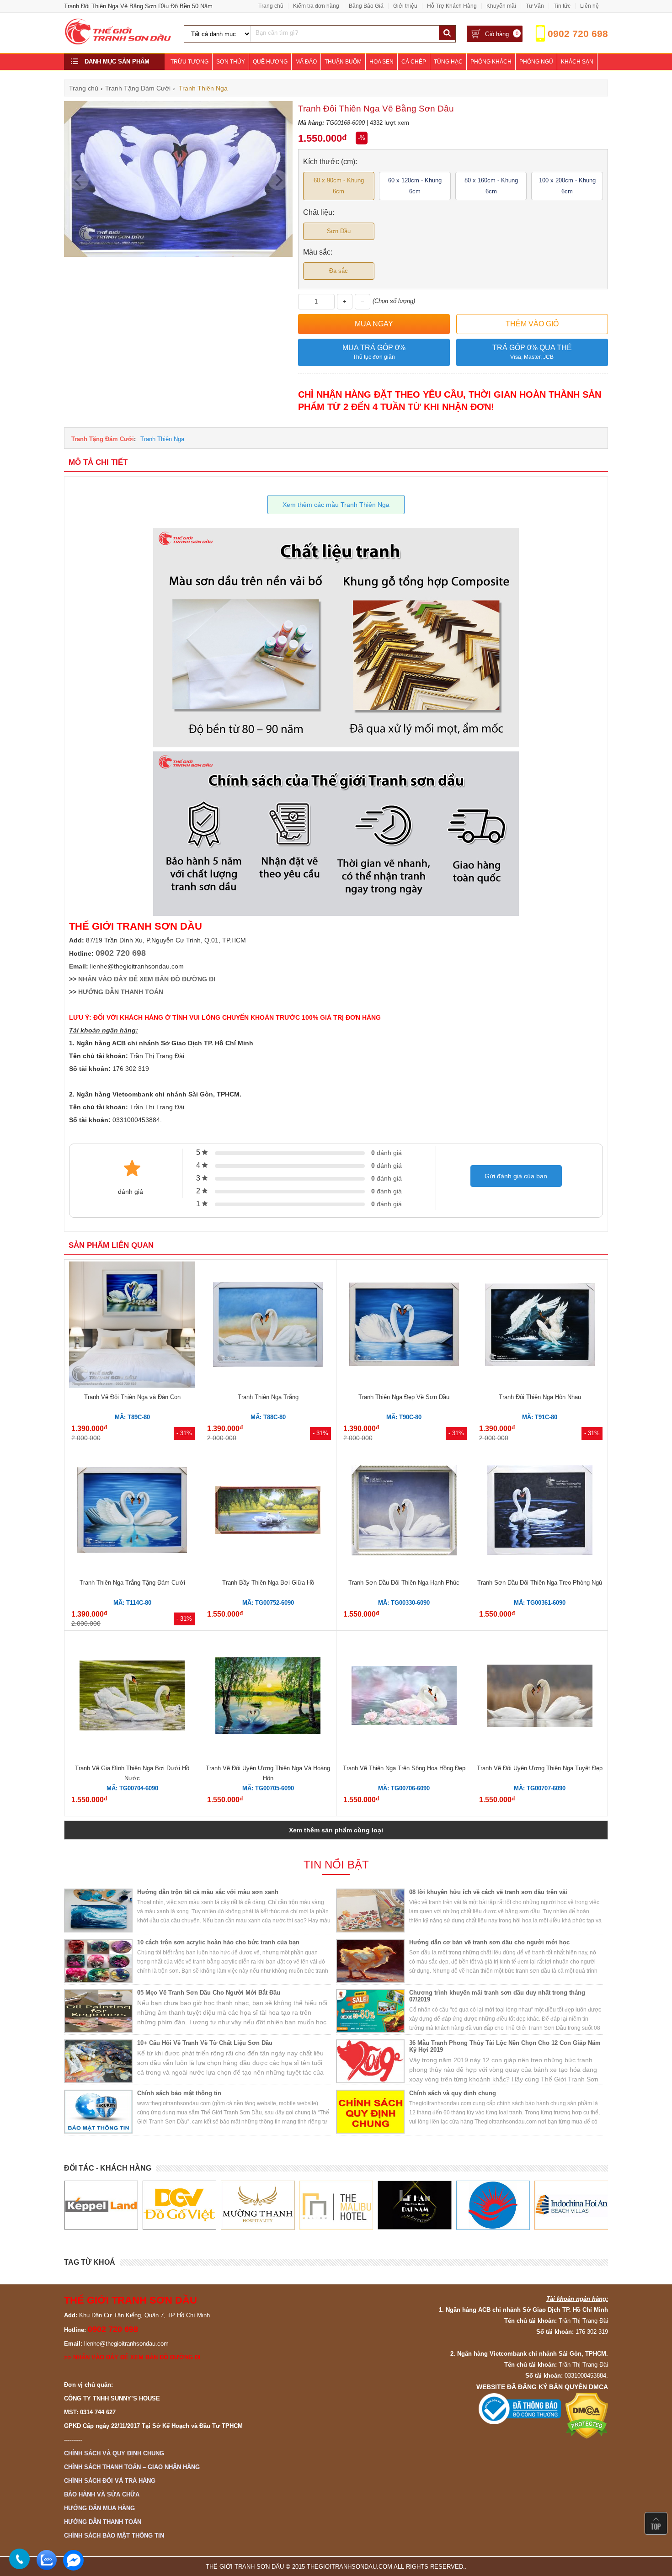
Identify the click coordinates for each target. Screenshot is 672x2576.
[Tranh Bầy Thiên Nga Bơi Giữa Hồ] (268, 1512)
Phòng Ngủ (536, 62)
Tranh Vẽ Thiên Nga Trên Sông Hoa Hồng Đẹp (404, 1768)
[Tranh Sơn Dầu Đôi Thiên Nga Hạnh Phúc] (404, 1512)
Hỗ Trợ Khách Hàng (452, 6)
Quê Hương (270, 62)
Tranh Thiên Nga (162, 439)
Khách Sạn (577, 62)
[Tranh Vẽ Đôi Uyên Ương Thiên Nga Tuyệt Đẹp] (540, 1697)
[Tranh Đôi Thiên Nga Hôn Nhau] (540, 1326)
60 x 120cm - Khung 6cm (415, 186)
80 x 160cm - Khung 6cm (491, 186)
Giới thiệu (405, 6)
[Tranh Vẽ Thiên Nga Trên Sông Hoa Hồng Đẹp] (404, 1697)
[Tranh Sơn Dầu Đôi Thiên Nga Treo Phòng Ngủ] (540, 1512)
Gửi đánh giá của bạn (516, 1176)
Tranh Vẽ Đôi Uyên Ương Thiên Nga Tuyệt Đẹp (540, 1768)
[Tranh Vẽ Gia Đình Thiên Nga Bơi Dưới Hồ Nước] (132, 1697)
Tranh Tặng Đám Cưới (103, 439)
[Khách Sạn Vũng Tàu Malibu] (258, 2205)
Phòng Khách (491, 62)
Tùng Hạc (448, 62)
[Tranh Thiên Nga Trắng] (268, 1326)
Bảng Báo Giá (366, 6)
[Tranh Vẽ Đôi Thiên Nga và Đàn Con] (132, 1326)
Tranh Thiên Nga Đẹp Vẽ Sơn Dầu (404, 1397)
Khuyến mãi (501, 6)
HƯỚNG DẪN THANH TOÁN (121, 992)
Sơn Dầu (339, 231)
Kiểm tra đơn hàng (316, 6)
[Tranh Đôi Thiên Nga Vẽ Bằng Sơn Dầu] (178, 255)
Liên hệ (589, 6)
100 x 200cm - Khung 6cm (567, 186)
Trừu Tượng (189, 62)
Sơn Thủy (231, 62)
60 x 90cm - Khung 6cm (339, 186)
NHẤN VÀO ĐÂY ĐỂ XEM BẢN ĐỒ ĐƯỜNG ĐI (147, 979)
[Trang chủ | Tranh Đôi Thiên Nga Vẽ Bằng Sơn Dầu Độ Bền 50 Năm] (118, 43)
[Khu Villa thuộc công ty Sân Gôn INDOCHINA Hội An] (493, 2205)
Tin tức (562, 6)
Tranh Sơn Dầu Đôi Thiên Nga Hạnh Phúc (404, 1583)
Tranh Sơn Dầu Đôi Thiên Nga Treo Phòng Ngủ (540, 1583)
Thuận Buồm (343, 62)
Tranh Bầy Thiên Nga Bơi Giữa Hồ (268, 1583)
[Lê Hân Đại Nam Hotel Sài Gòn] (336, 2205)
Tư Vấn (535, 6)
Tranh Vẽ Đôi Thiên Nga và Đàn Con (132, 1397)
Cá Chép (414, 62)
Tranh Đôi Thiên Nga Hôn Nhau (540, 1397)
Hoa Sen (381, 62)
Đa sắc (339, 271)
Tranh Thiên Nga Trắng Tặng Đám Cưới (132, 1583)
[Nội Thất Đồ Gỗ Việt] (101, 2205)
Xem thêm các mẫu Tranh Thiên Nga (336, 505)
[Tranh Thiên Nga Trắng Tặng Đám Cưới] (132, 1511)
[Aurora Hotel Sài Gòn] (414, 2205)
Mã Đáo (306, 62)
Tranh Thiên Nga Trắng (268, 1397)
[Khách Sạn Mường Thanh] (179, 2205)
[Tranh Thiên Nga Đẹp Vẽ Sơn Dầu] (404, 1326)
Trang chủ (271, 6)
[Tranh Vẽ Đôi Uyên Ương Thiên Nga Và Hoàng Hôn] (268, 1697)
